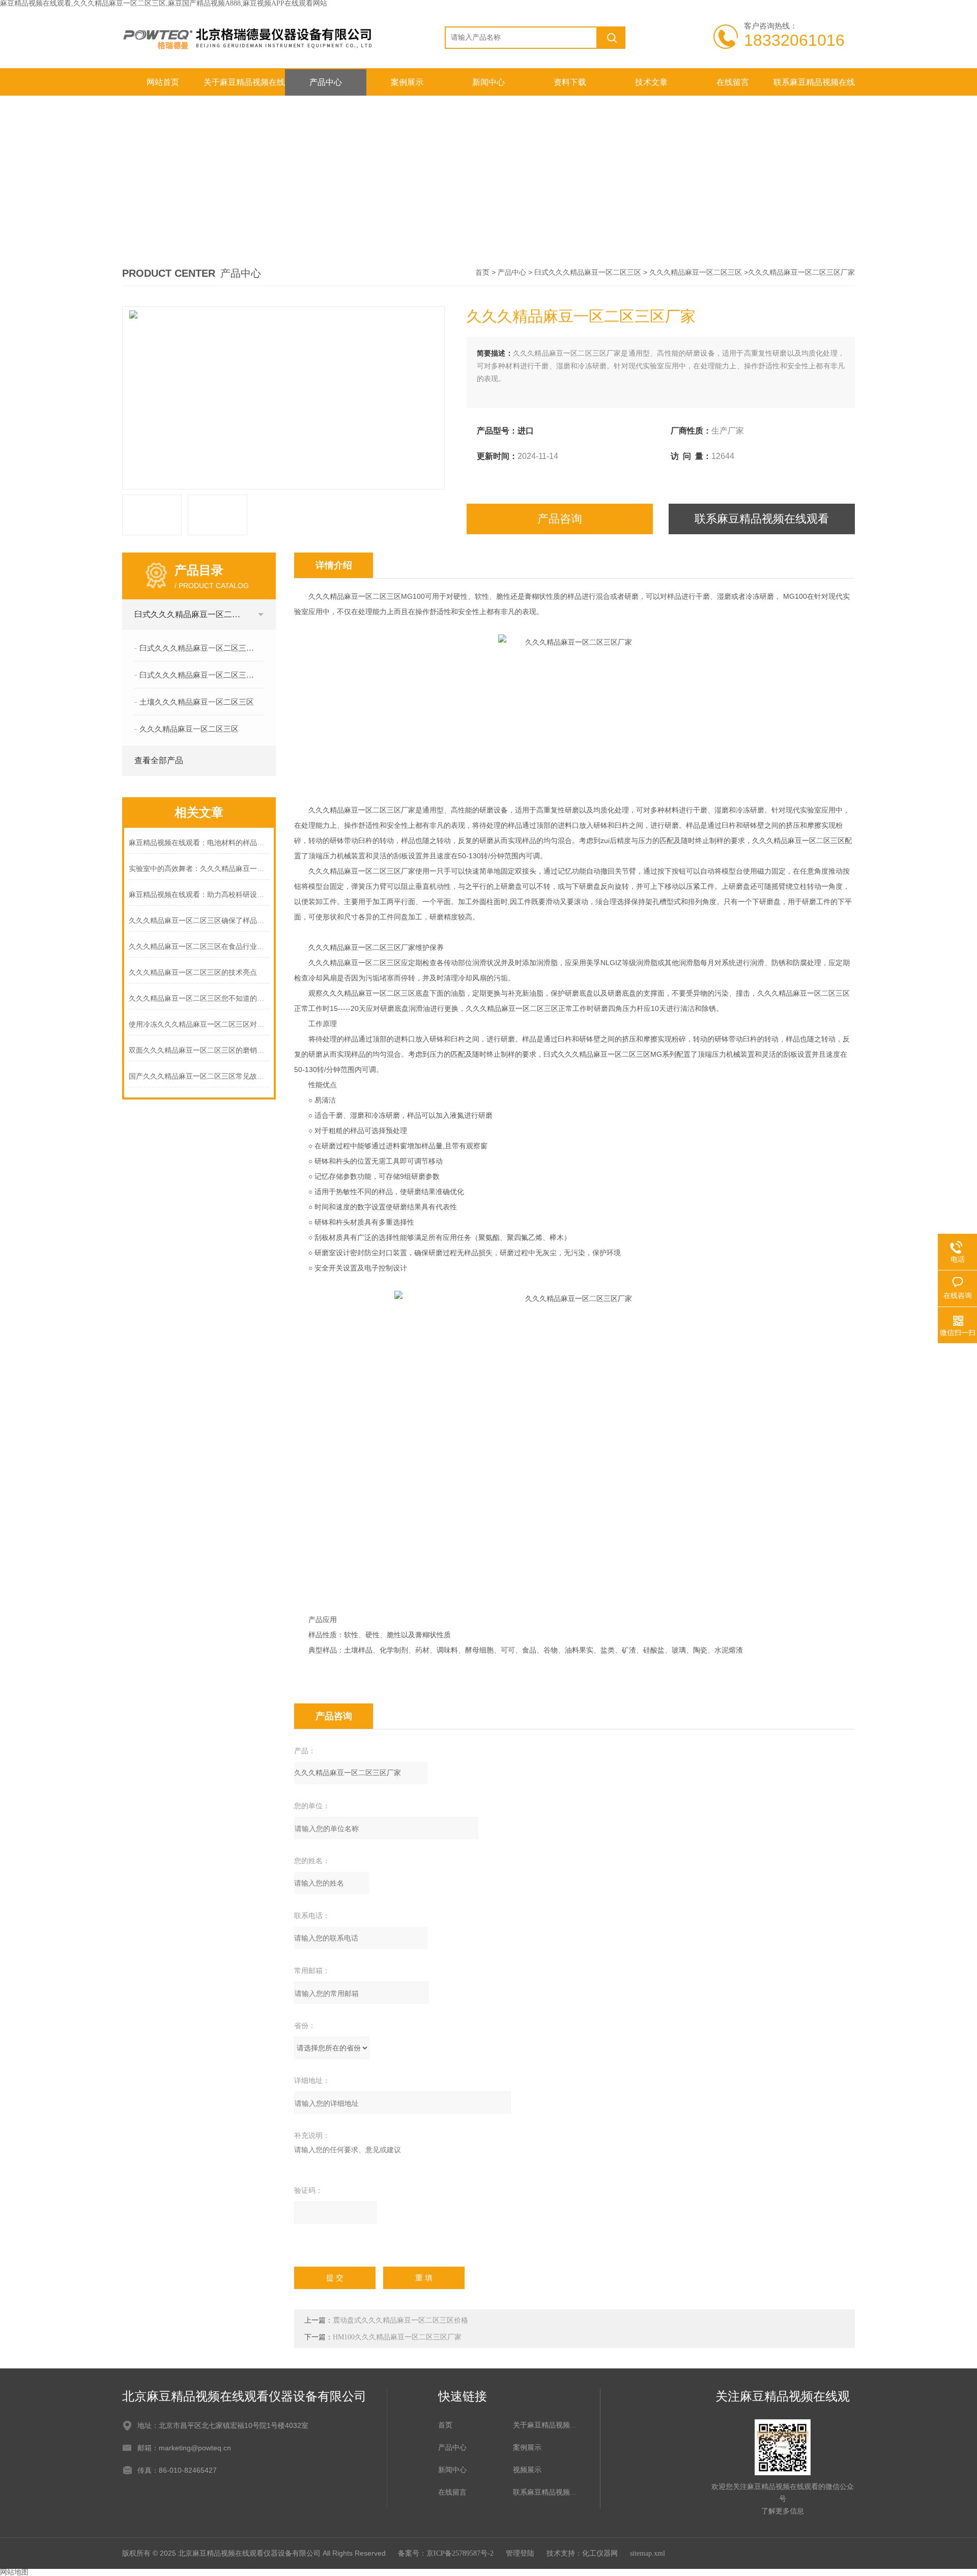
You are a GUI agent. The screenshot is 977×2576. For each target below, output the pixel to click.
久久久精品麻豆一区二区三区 (696, 272)
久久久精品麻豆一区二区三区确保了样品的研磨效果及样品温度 (199, 921)
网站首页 (163, 82)
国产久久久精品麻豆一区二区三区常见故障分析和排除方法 (199, 1076)
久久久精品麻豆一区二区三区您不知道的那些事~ (199, 998)
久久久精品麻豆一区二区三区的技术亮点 (193, 973)
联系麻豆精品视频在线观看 (814, 87)
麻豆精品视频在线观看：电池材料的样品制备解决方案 (199, 843)
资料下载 (570, 82)
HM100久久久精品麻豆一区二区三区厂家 (397, 2337)
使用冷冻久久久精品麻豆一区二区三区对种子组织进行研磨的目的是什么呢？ (199, 1024)
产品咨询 (560, 519)
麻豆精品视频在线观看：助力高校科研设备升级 (199, 895)
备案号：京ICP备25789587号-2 (446, 2553)
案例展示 (407, 82)
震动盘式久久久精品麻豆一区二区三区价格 (400, 2320)
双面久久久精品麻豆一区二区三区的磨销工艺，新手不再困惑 (199, 1050)
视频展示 (527, 2470)
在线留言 (733, 82)
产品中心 (326, 82)
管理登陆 (520, 2553)
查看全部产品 (159, 760)
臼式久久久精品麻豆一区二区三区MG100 (202, 648)
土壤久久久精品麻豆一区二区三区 (197, 702)
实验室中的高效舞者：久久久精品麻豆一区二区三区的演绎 (199, 869)
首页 (482, 272)
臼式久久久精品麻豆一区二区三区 (588, 272)
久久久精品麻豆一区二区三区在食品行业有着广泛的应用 (199, 947)
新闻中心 (489, 82)
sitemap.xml (648, 2553)
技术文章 (651, 82)
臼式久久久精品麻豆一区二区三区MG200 (202, 675)
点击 (261, 615)
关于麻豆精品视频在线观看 (244, 87)
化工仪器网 (600, 2553)
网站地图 (14, 2572)
